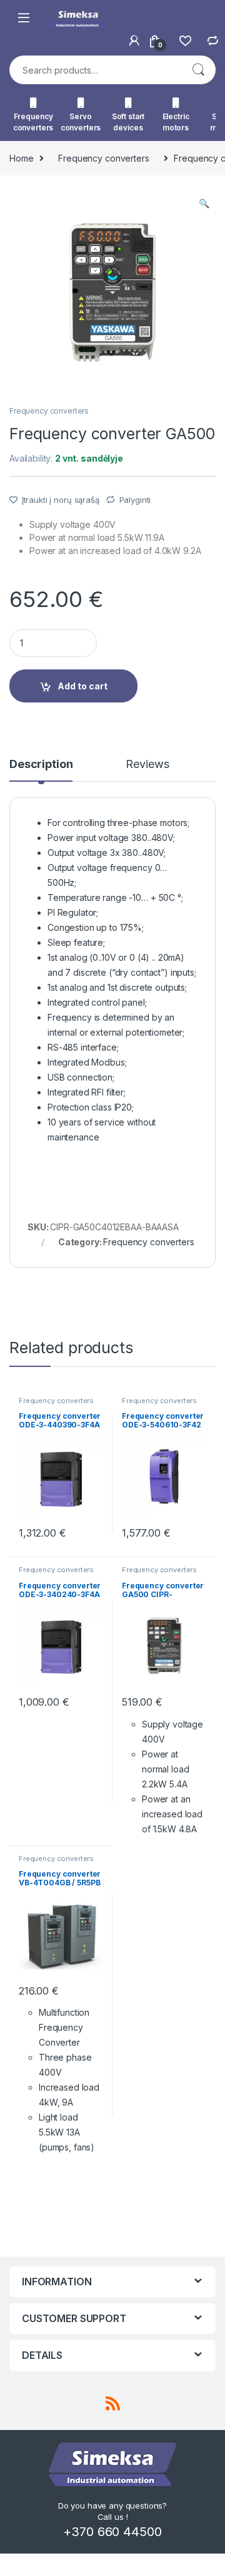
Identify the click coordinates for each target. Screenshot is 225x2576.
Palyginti (135, 500)
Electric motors (176, 122)
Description (41, 765)
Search (198, 70)
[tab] (41, 770)
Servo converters (81, 122)
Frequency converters (33, 122)
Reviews (147, 765)
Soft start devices (128, 122)
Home (21, 158)
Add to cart (82, 686)
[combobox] (95, 70)
